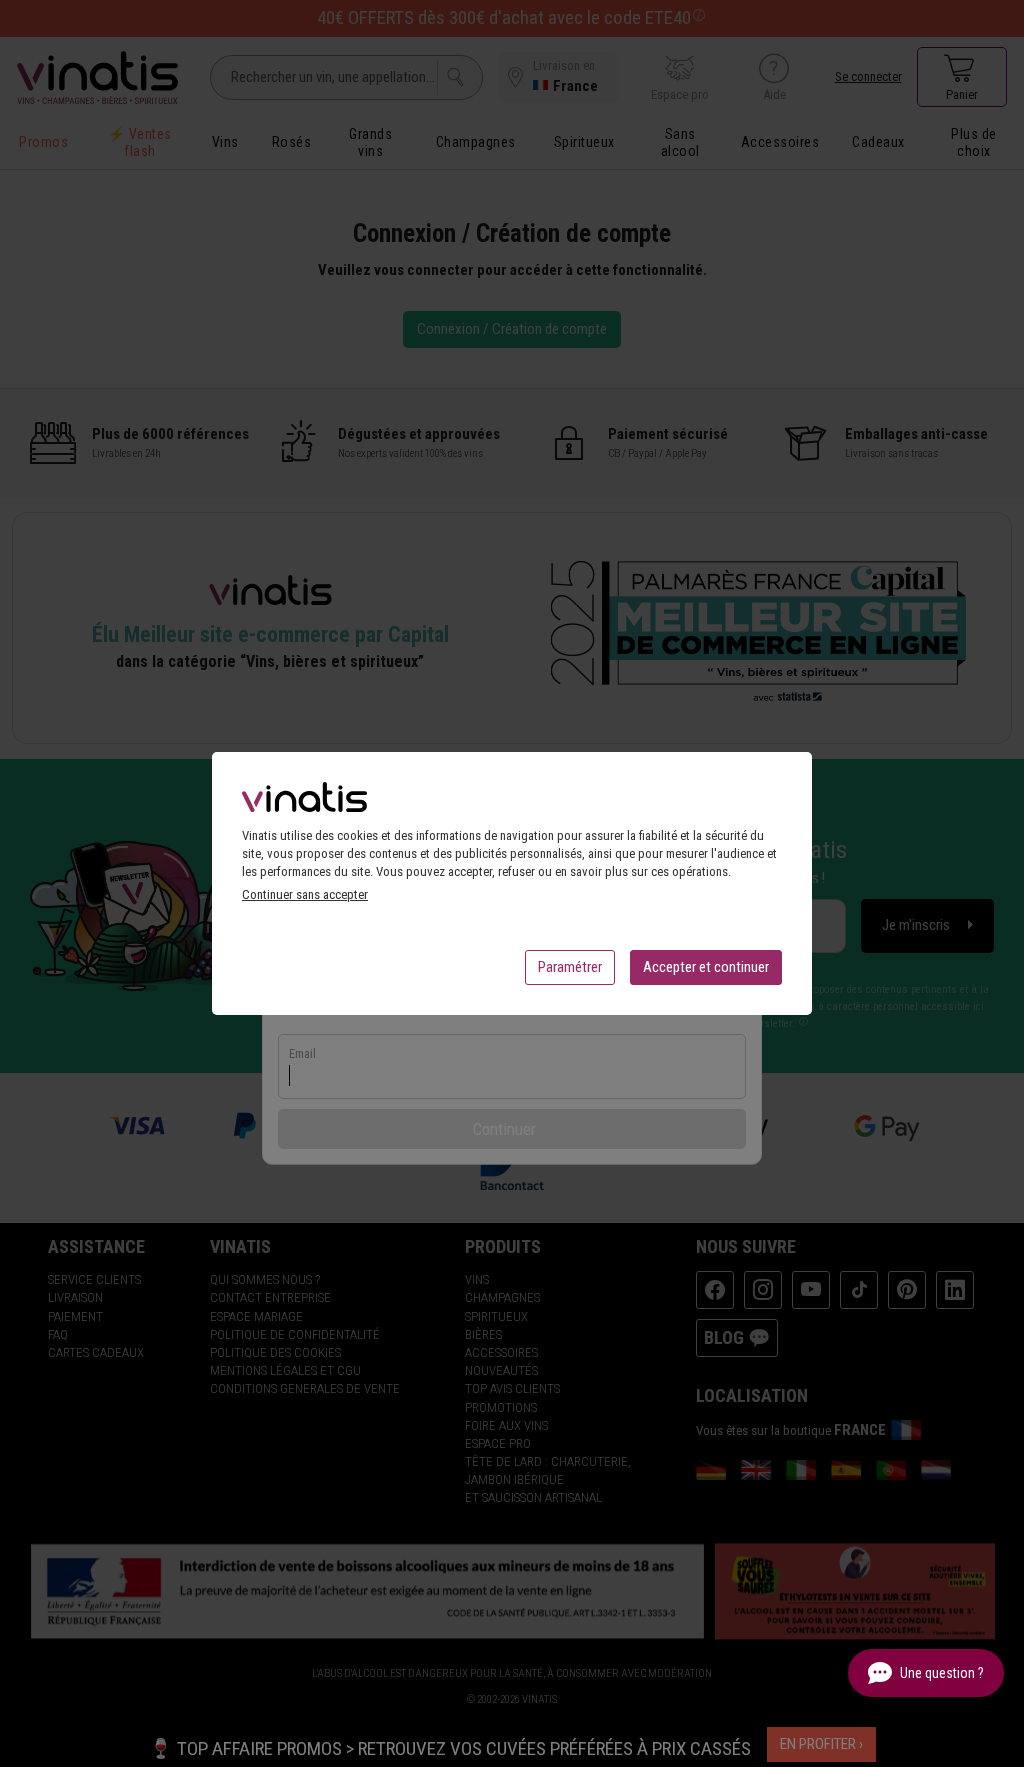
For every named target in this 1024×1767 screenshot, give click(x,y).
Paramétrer (570, 967)
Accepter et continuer (706, 967)
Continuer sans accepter (305, 894)
